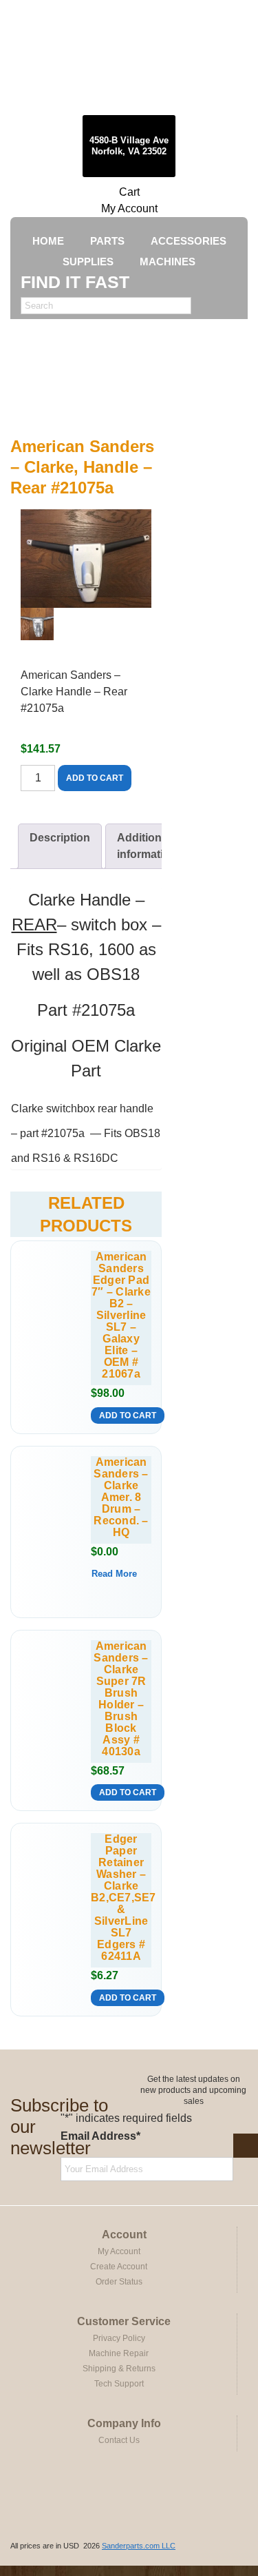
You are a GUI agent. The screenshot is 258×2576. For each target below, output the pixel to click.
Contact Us (119, 2440)
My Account (129, 208)
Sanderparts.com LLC (139, 2546)
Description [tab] (60, 838)
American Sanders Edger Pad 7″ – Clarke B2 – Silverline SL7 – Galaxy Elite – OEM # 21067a (121, 1315)
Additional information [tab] (147, 846)
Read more (114, 1574)
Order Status (119, 2282)
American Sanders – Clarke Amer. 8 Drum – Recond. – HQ (121, 1497)
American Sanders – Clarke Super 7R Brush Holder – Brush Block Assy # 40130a (121, 1699)
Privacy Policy (119, 2338)
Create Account (119, 2267)
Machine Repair (119, 2353)
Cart (129, 192)
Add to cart (95, 778)
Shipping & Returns (119, 2369)
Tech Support (119, 2384)
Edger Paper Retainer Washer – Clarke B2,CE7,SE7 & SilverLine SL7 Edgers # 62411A (121, 1898)
